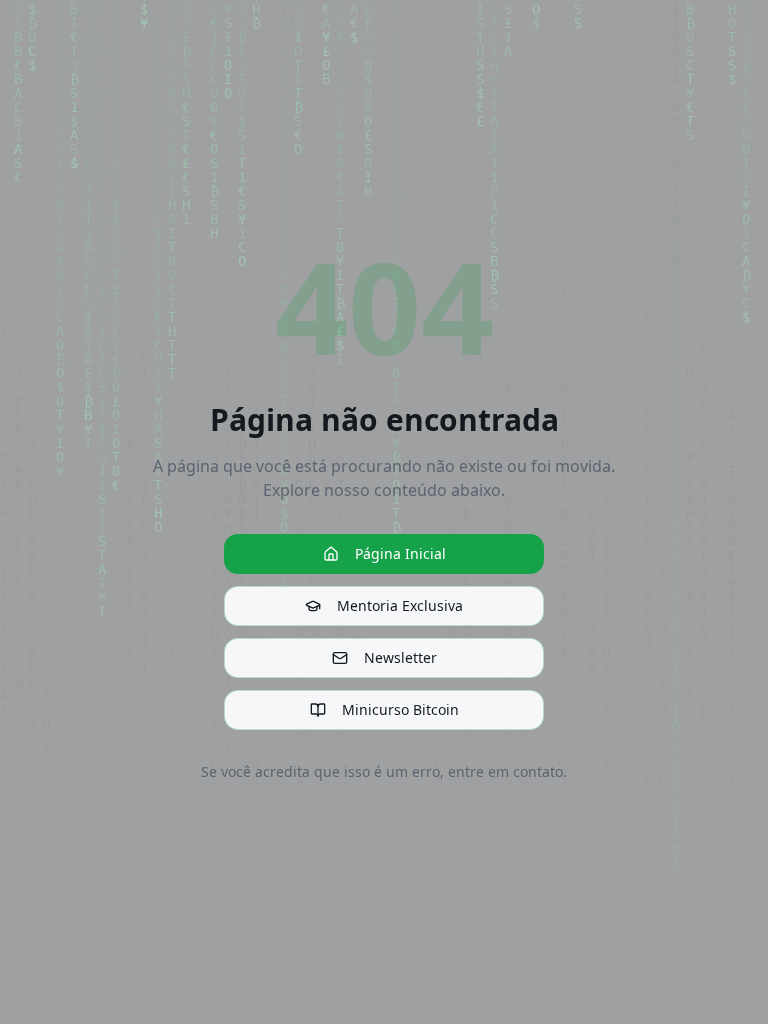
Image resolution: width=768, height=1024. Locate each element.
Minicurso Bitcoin (400, 709)
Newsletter (400, 657)
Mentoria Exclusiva (400, 605)
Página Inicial (400, 553)
